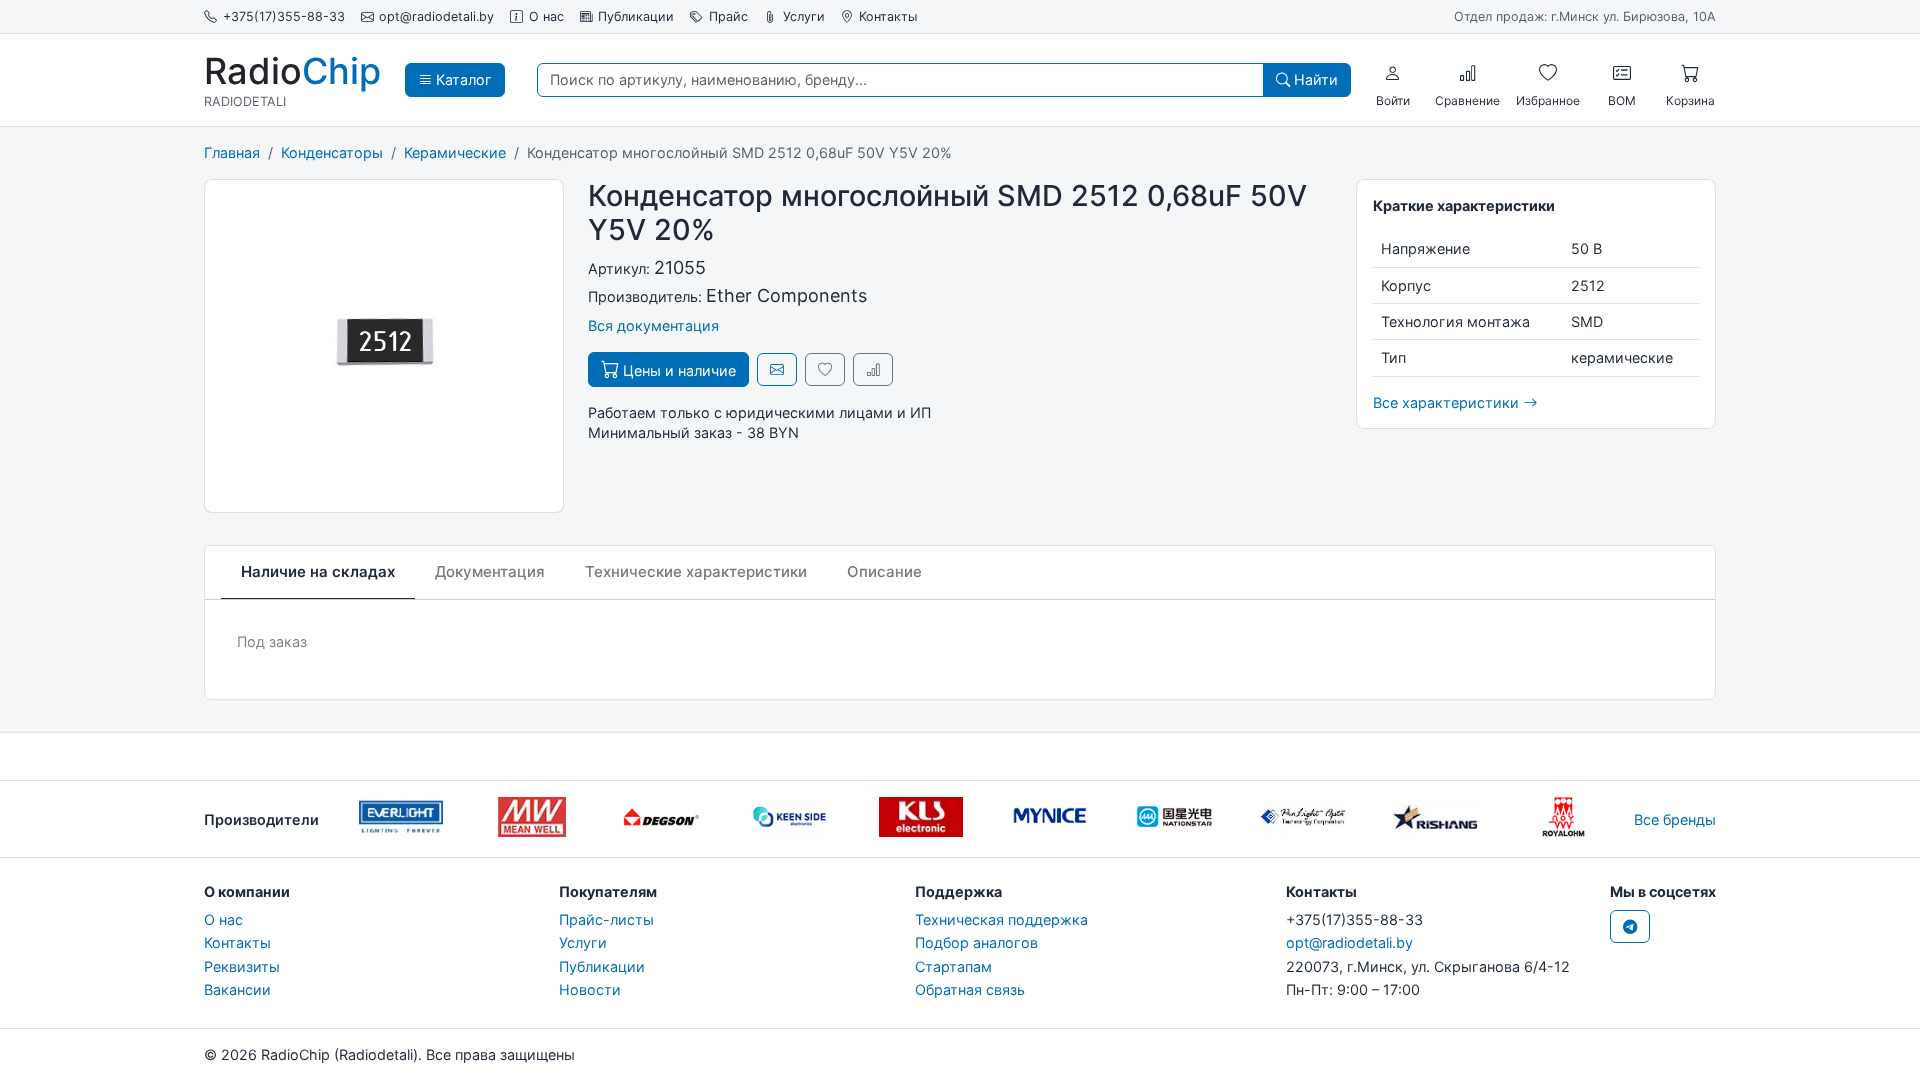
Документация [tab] (490, 571)
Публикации (636, 16)
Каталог (462, 79)
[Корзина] (1690, 73)
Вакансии (237, 989)
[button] (1393, 73)
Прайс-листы (606, 919)
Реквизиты (242, 966)
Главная (232, 152)
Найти (1314, 79)
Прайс (728, 16)
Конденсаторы (332, 152)
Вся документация (653, 325)
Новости (590, 989)
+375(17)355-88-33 (284, 16)
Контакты (888, 16)
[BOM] (1622, 73)
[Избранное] (1548, 73)
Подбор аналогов (976, 942)
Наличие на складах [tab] (318, 571)
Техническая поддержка (1001, 919)
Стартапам (953, 966)
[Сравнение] (1468, 73)
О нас (546, 16)
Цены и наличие (677, 370)
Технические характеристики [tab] (696, 571)
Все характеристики (1448, 402)
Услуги (804, 16)
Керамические (455, 152)
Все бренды (1675, 819)
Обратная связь (970, 989)
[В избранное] (825, 369)
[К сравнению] (873, 369)
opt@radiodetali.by (436, 16)
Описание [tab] (884, 571)
